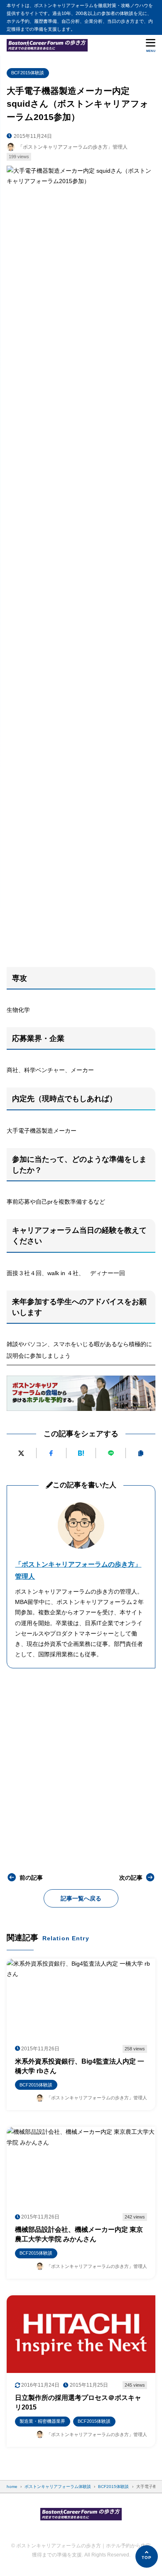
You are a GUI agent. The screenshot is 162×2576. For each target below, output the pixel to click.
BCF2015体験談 (28, 73)
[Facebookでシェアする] (51, 1453)
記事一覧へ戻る (81, 1898)
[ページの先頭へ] (147, 2556)
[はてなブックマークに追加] (81, 1453)
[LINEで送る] (111, 1453)
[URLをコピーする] (141, 1453)
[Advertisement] (81, 874)
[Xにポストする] (21, 1453)
